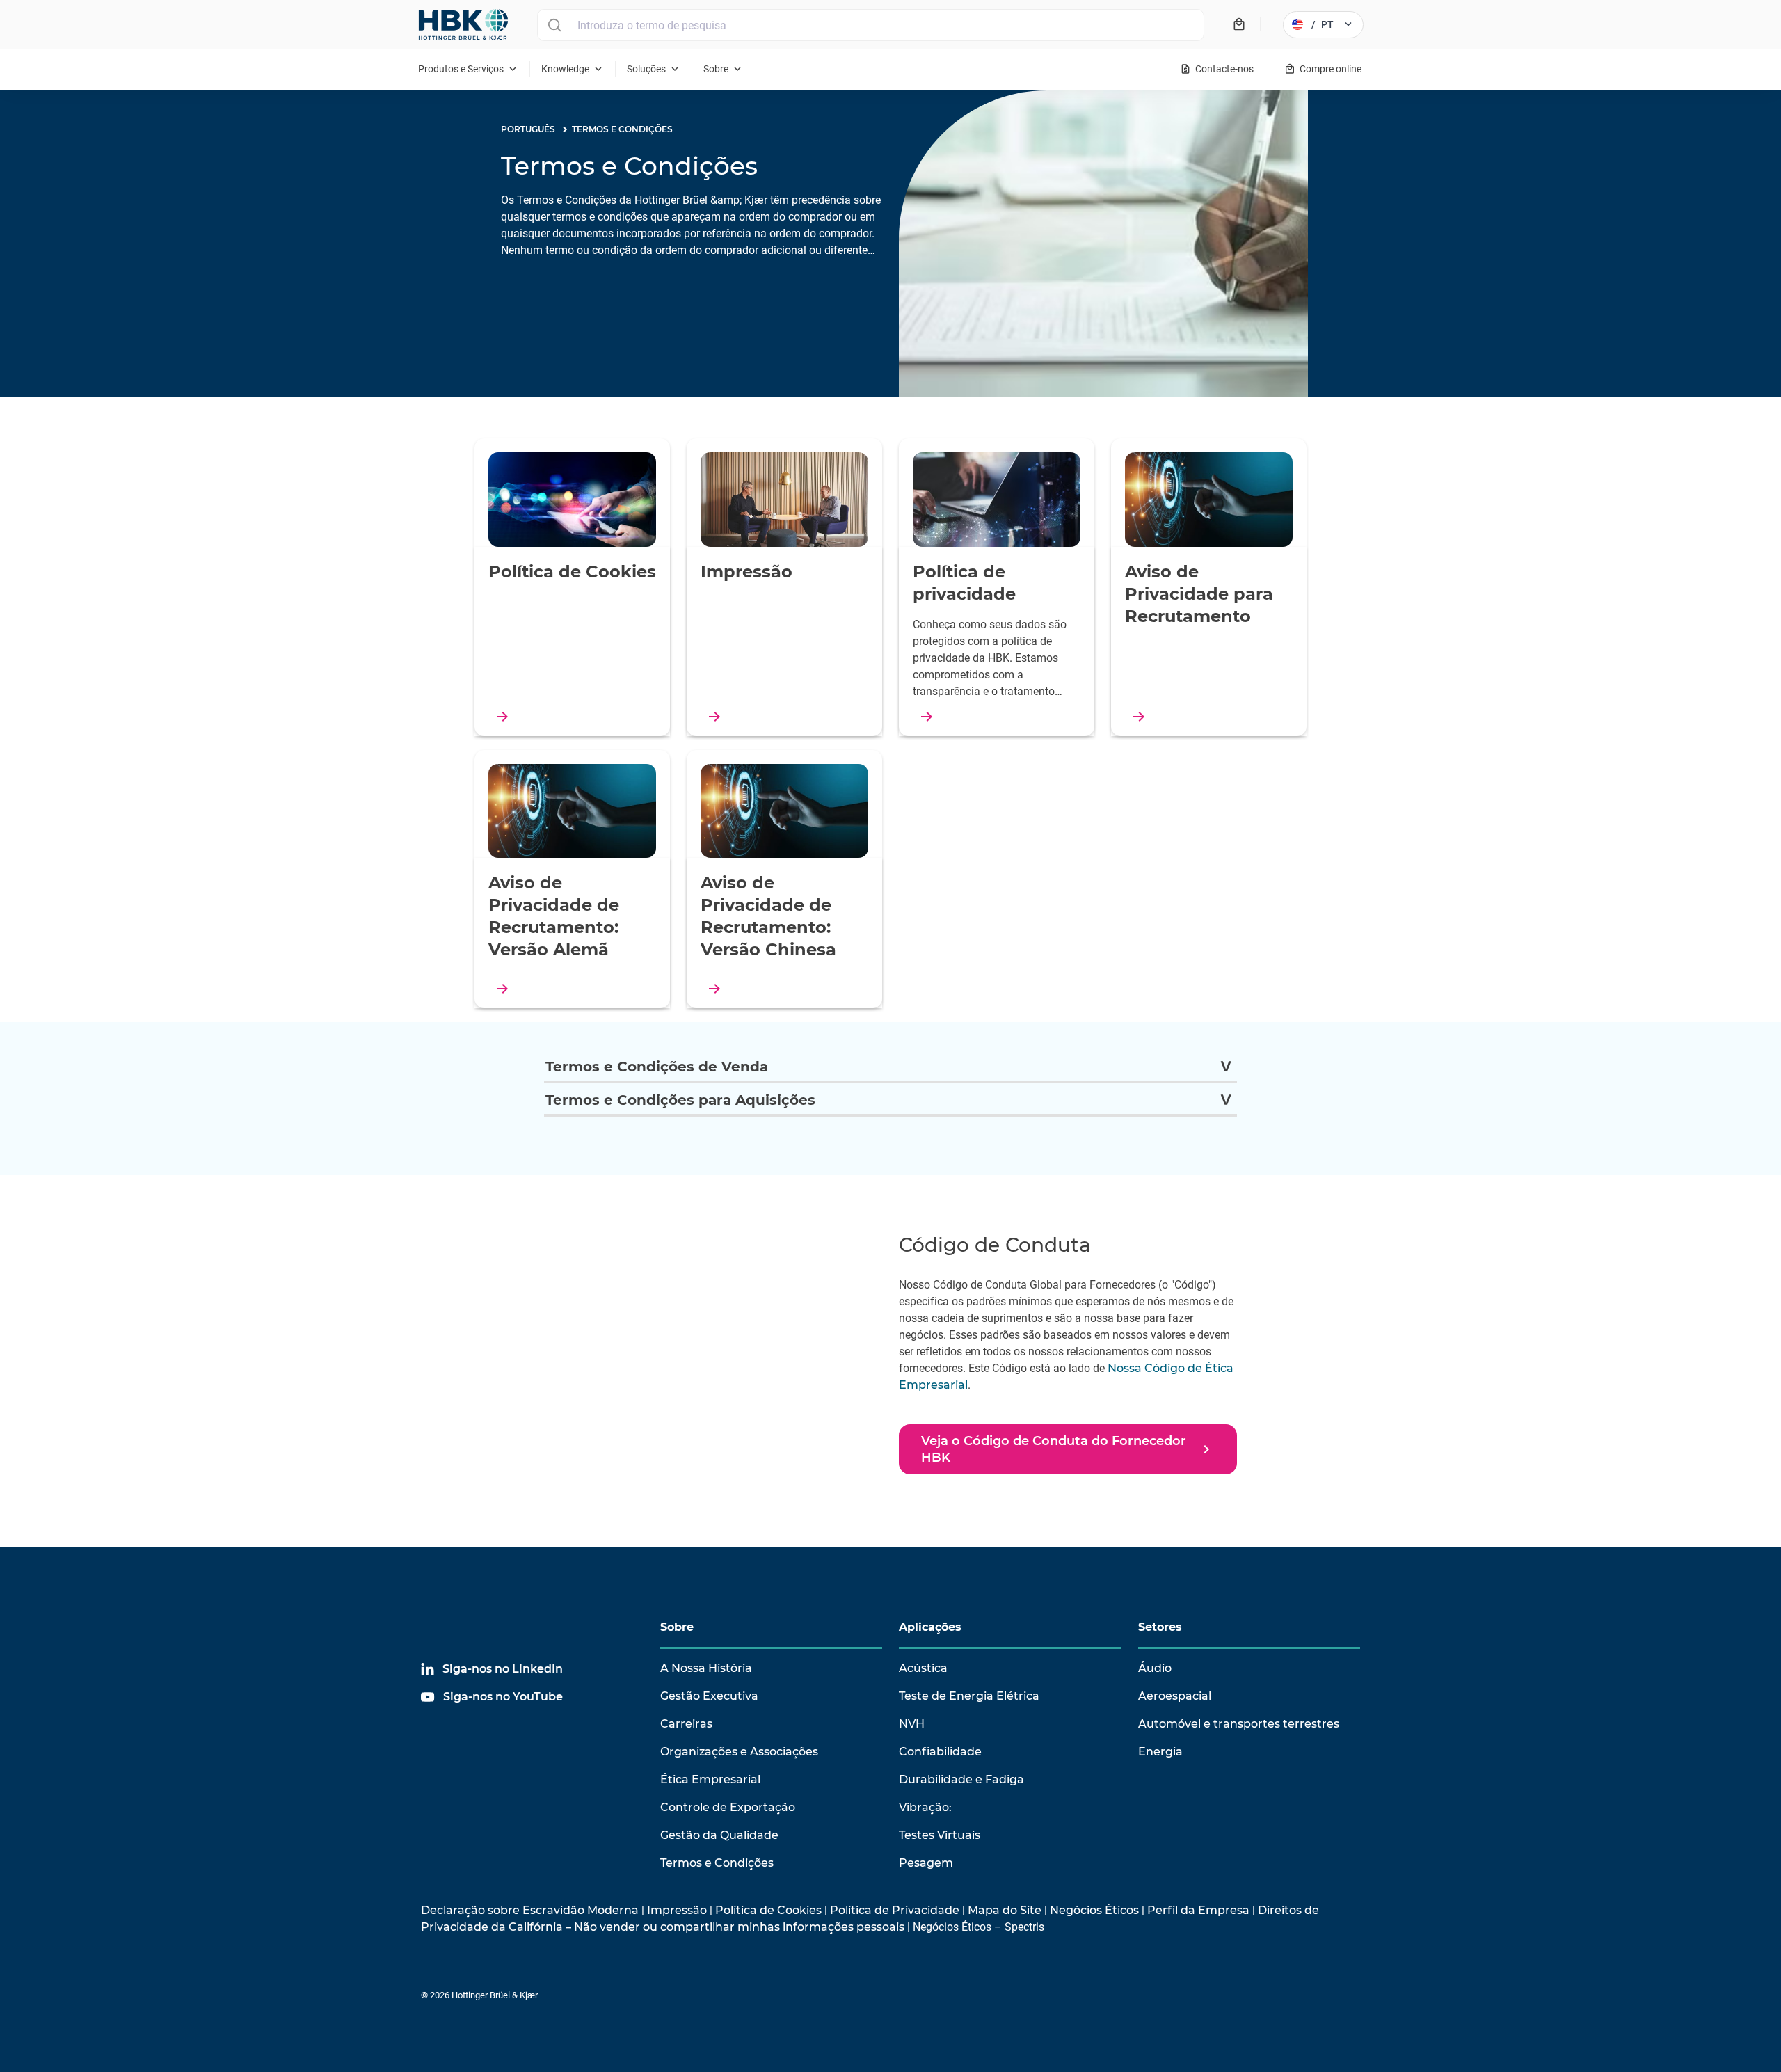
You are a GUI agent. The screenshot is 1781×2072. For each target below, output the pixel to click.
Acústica (923, 1668)
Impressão (677, 1910)
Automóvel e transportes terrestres (1239, 1724)
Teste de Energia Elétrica (969, 1696)
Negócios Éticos (1094, 1910)
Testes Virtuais (940, 1835)
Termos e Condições (717, 1863)
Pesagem (926, 1863)
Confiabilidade (940, 1752)
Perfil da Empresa (1198, 1910)
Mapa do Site (1005, 1910)
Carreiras (686, 1724)
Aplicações (930, 1627)
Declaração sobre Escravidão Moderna (530, 1910)
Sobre (677, 1627)
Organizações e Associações (739, 1752)
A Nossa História (706, 1668)
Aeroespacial (1175, 1696)
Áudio (1155, 1668)
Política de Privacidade (895, 1910)
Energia (1160, 1752)
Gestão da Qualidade (719, 1835)
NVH (912, 1724)
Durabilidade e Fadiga (961, 1779)
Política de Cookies (768, 1910)
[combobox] (871, 25)
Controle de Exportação (728, 1807)
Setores (1160, 1627)
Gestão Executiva (709, 1696)
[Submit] (554, 25)
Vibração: (925, 1807)
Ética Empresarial (710, 1779)
